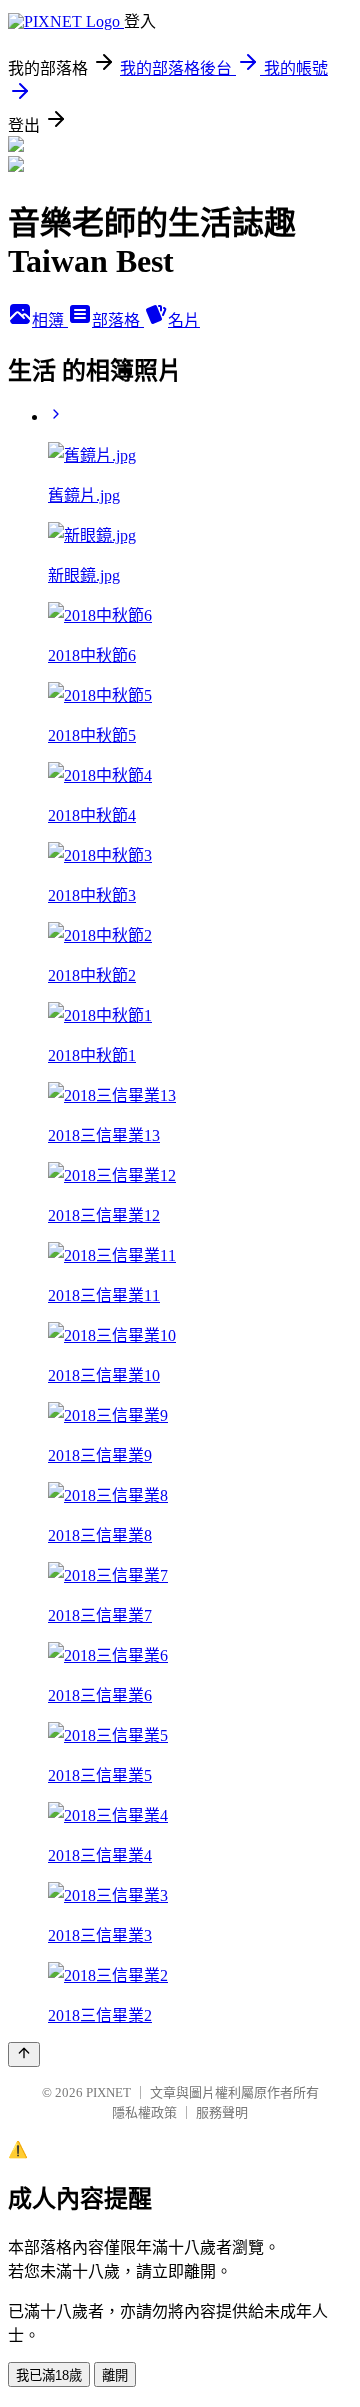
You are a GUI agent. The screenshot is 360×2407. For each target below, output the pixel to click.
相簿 (50, 320)
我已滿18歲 (49, 2375)
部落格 (118, 320)
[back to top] (24, 2054)
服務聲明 (222, 2112)
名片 (184, 320)
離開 (115, 2375)
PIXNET (108, 2092)
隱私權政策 (144, 2112)
